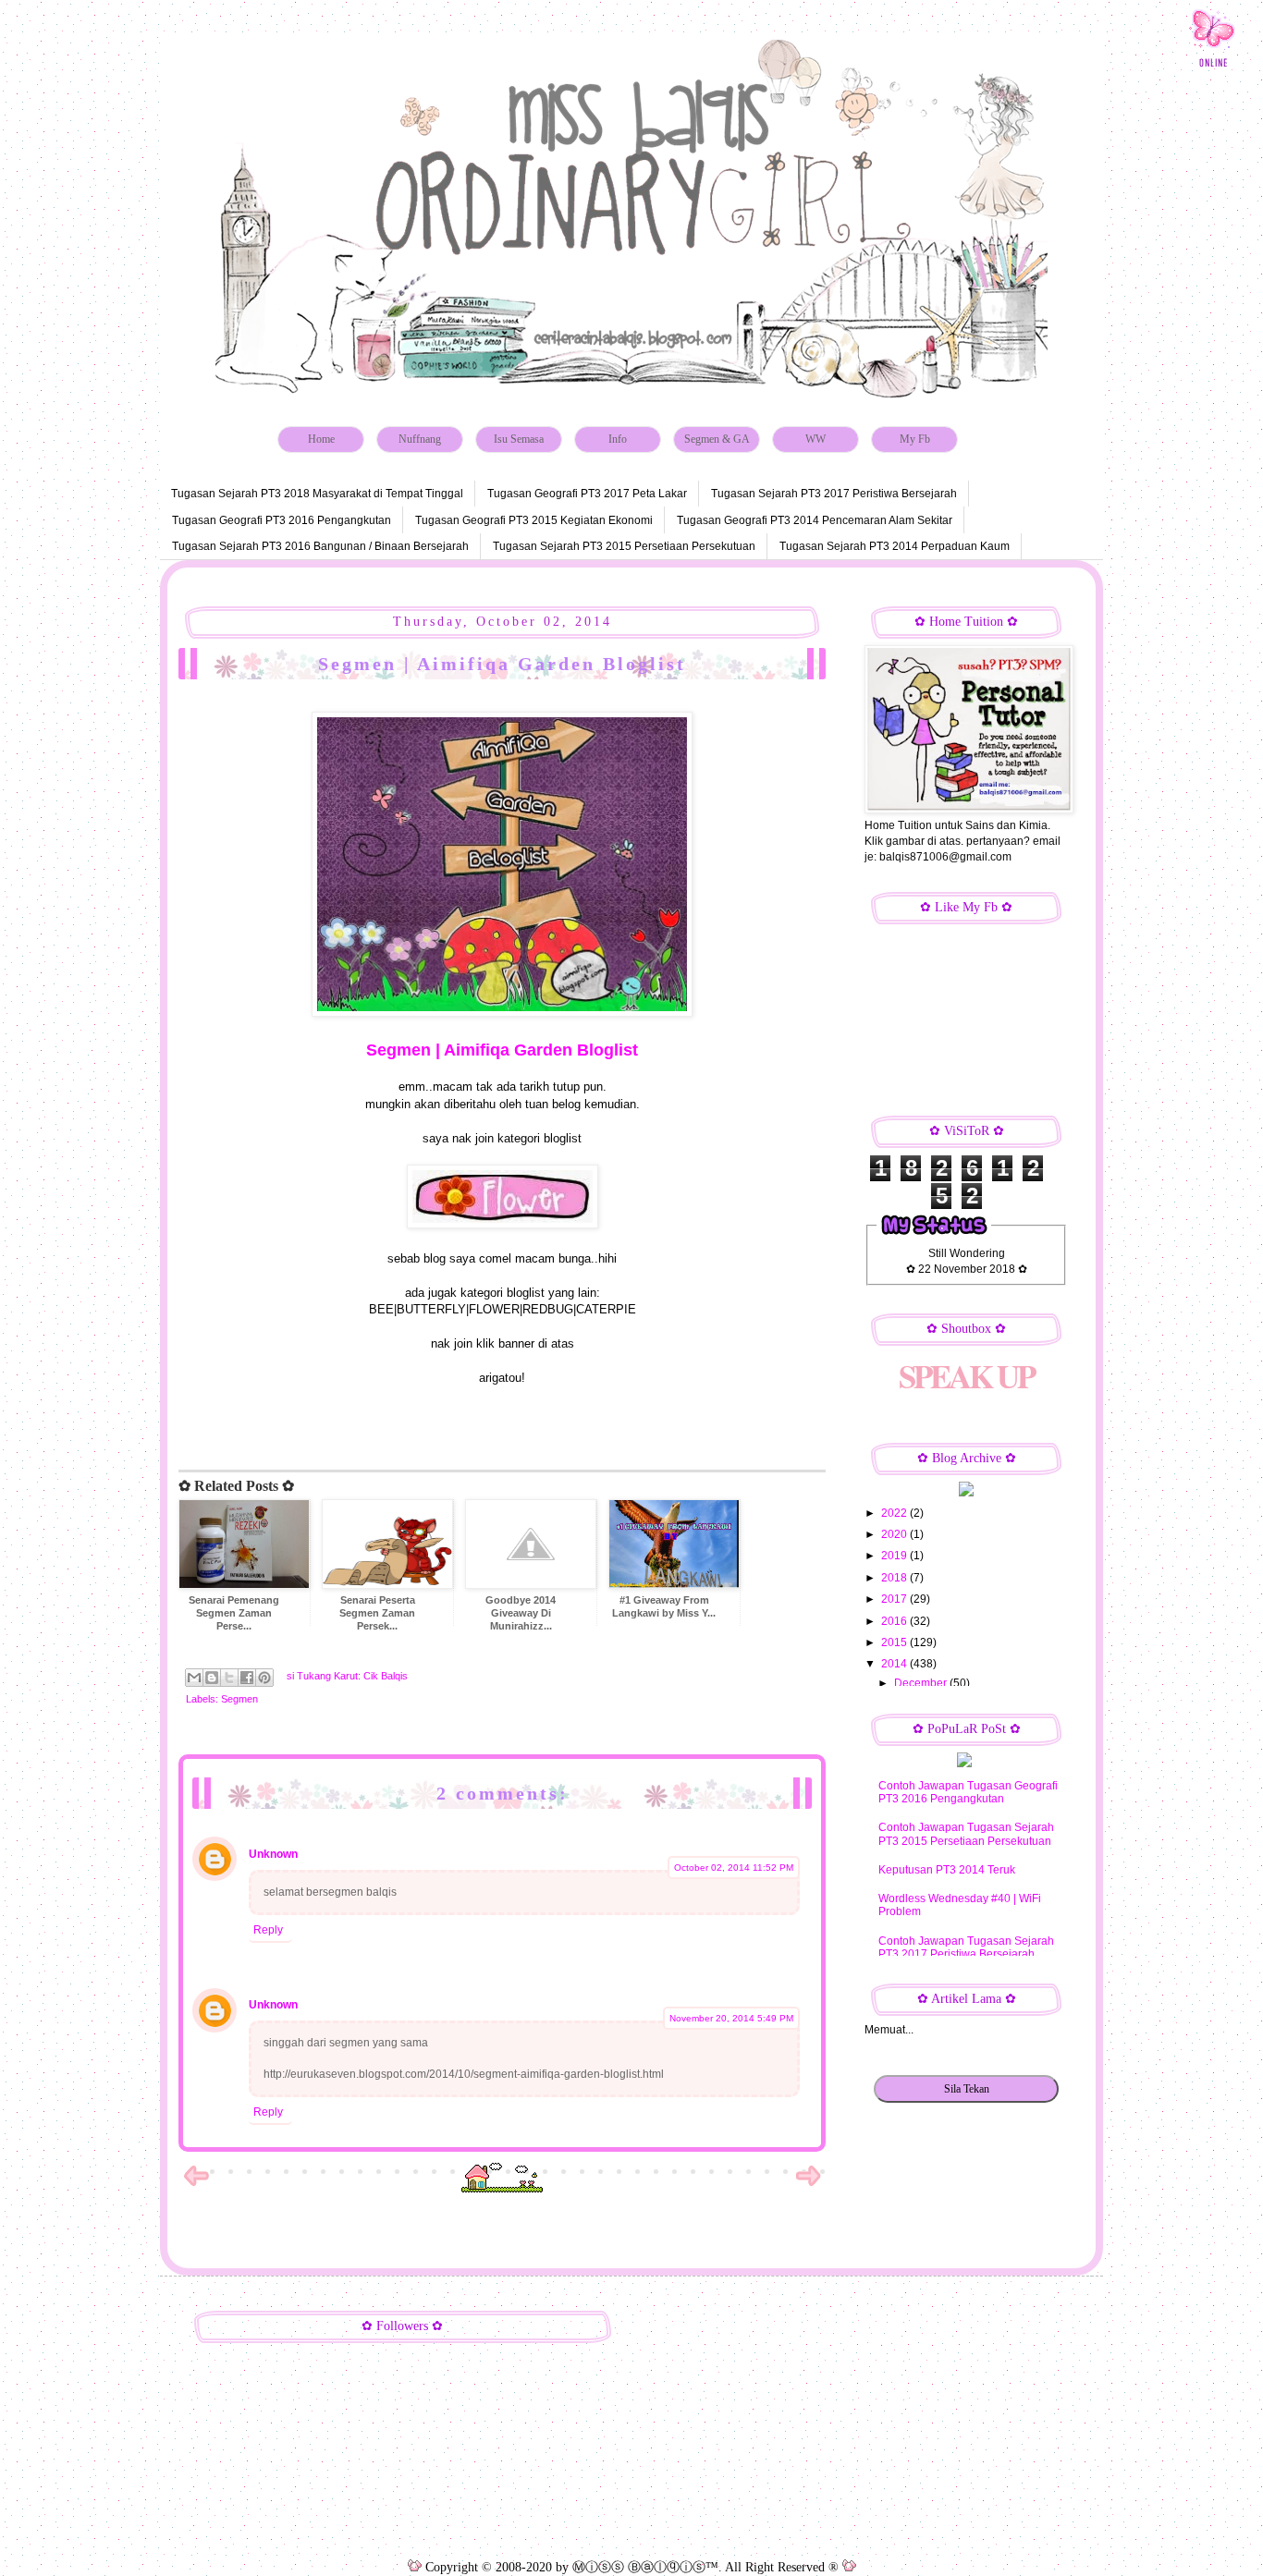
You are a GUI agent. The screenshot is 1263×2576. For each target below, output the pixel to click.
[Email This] (194, 1678)
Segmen (239, 1699)
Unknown (273, 1854)
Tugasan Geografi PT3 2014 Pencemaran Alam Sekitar (815, 520)
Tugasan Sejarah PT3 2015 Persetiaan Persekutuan (624, 546)
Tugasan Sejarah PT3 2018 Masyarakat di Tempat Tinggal (317, 494)
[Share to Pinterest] (264, 1678)
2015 (895, 1642)
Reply (268, 1930)
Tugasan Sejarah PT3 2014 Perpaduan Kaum (895, 546)
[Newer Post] (196, 2185)
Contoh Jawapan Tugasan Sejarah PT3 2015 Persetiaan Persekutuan (966, 1834)
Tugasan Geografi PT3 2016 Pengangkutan (282, 520)
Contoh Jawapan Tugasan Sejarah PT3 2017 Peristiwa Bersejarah (966, 1947)
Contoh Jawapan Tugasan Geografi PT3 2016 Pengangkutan (968, 1792)
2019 (895, 1556)
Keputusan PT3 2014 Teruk (947, 1870)
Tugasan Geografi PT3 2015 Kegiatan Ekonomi (534, 520)
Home (321, 439)
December (922, 1683)
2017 (895, 1599)
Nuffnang (420, 439)
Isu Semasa (519, 439)
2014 (895, 1664)
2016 (895, 1621)
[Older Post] (808, 2185)
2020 (895, 1534)
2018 (895, 1578)
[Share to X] (229, 1678)
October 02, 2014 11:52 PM (734, 1868)
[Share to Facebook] (247, 1678)
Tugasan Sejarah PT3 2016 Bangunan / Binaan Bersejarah (320, 546)
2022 (895, 1513)
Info (618, 439)
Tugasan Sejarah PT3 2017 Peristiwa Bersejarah (834, 494)
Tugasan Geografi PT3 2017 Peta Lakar (587, 494)
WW (815, 439)
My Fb (915, 439)
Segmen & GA (717, 439)
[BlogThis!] (212, 1678)
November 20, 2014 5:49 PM (731, 2018)
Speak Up (966, 1376)
